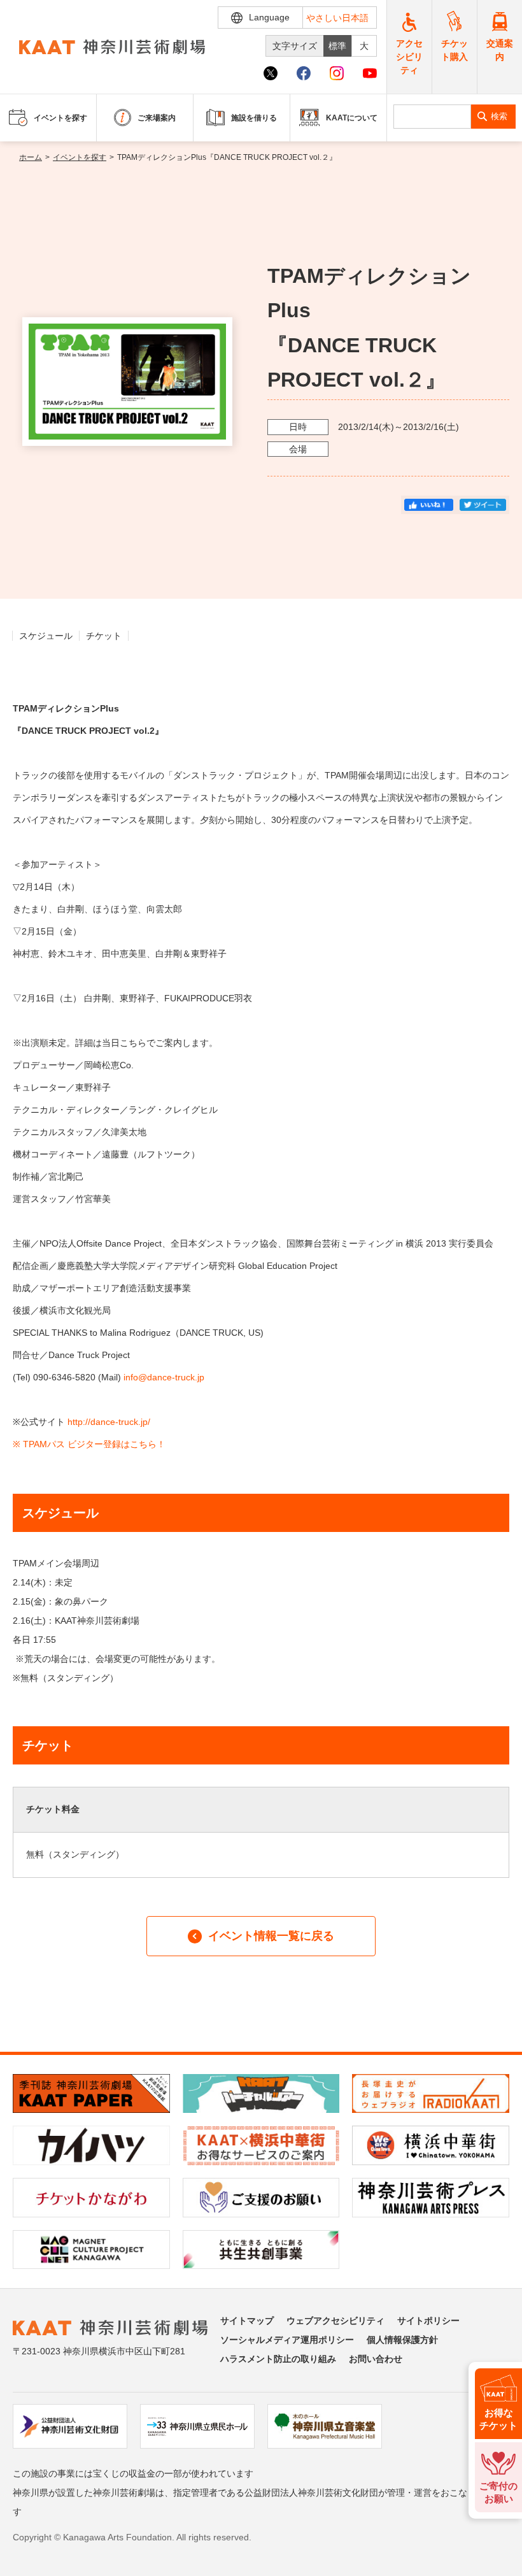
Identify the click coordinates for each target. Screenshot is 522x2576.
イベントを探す (80, 157)
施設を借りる (254, 118)
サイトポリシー (428, 2321)
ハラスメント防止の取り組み (278, 2359)
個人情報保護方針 (402, 2340)
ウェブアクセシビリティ (335, 2321)
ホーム (31, 157)
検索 (499, 116)
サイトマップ (247, 2321)
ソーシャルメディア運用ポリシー (287, 2340)
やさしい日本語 (337, 18)
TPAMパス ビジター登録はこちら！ (94, 1444)
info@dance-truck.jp (164, 1377)
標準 (337, 46)
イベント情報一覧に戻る (271, 1936)
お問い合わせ (376, 2359)
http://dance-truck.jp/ (110, 1422)
